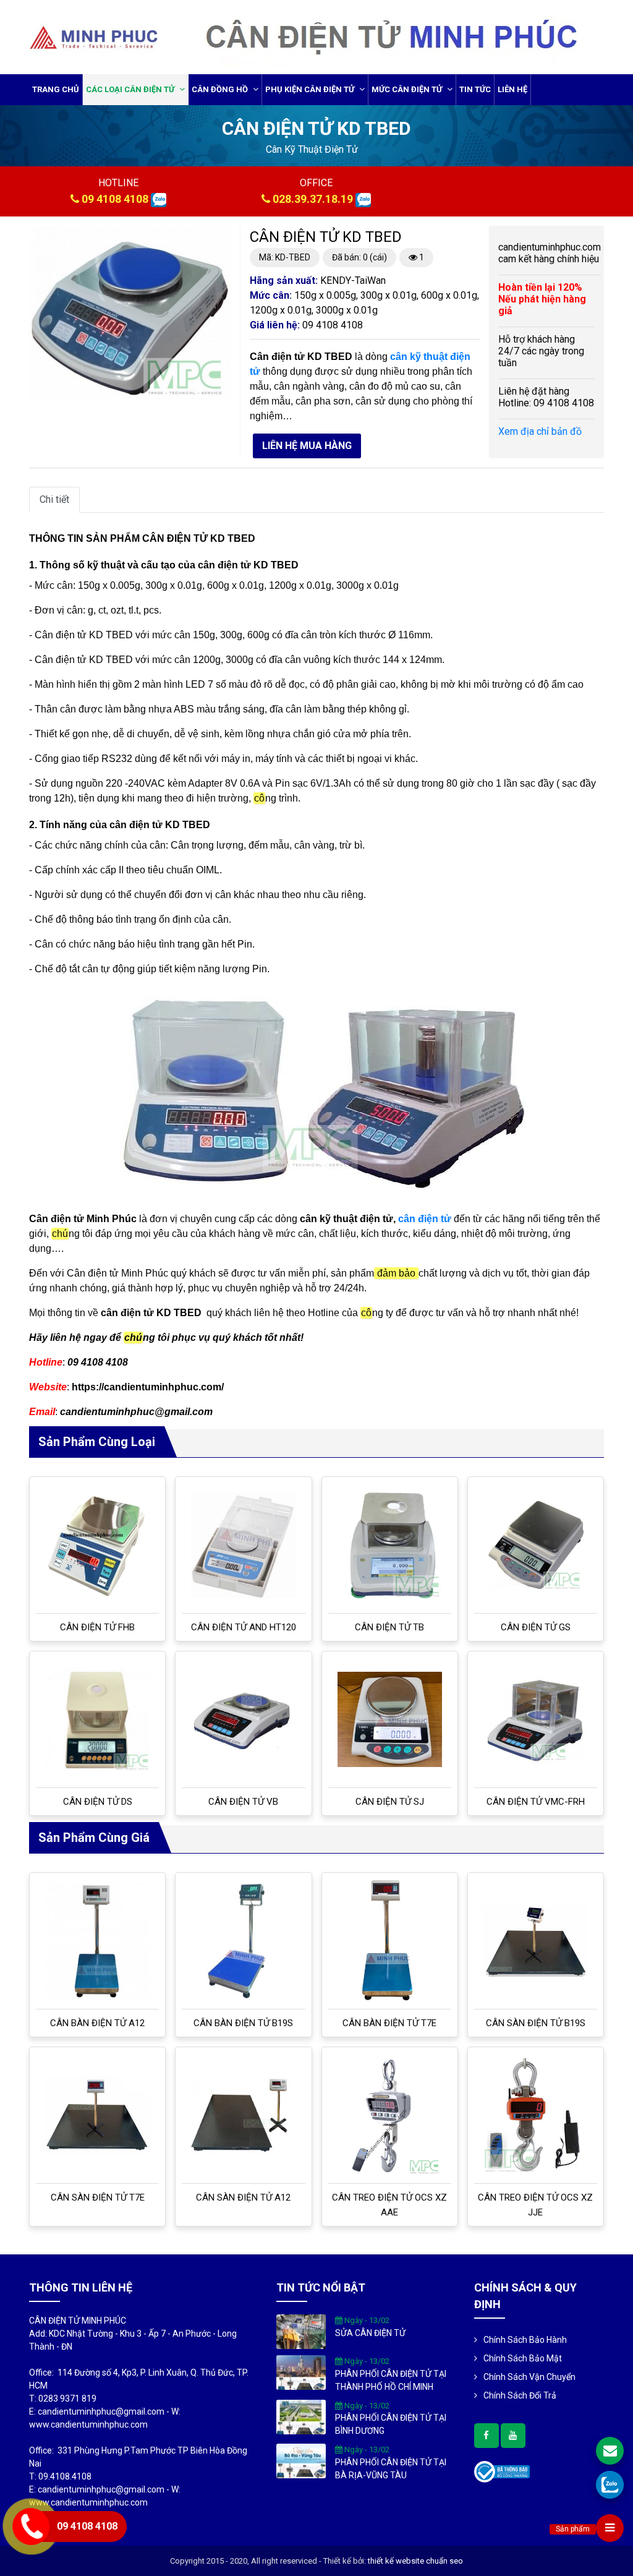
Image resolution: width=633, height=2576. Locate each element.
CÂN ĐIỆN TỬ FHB (97, 1627)
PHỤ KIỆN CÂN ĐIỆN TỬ (311, 89)
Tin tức (475, 89)
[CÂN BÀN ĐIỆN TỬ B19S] (243, 1941)
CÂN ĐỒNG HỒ (221, 89)
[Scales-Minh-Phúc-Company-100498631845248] (486, 2436)
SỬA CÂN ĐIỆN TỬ (370, 2333)
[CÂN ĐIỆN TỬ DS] (97, 1719)
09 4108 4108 (115, 199)
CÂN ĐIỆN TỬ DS (98, 1802)
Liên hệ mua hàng (307, 446)
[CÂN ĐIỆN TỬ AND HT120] (243, 1545)
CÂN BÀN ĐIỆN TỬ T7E (389, 2023)
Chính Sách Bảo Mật (523, 2358)
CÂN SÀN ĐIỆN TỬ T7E (98, 2197)
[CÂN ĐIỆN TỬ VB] (243, 1719)
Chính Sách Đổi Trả (520, 2395)
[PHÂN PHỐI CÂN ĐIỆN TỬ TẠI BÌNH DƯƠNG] (301, 2416)
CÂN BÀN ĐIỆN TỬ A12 (97, 2023)
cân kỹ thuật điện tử (312, 149)
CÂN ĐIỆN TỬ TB (389, 1627)
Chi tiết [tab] (54, 499)
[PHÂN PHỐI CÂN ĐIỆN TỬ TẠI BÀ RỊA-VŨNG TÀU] (301, 2460)
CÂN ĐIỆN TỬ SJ (390, 1802)
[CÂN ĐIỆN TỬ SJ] (390, 1719)
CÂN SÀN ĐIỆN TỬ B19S (536, 2023)
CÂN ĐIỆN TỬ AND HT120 (244, 1627)
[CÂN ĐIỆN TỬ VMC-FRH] (536, 1719)
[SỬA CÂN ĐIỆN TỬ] (301, 2331)
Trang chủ (56, 89)
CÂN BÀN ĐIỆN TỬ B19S (243, 2023)
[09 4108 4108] (610, 2485)
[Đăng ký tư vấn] (610, 2451)
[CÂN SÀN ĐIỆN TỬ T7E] (97, 2116)
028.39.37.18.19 (313, 199)
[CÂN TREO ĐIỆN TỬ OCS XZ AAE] (390, 2115)
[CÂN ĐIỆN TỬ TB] (390, 1545)
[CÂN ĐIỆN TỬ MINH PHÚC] (94, 36)
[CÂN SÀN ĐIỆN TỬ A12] (243, 2115)
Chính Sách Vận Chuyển (529, 2377)
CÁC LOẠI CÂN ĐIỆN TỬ (131, 89)
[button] (219, 237)
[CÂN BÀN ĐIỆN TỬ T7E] (390, 1941)
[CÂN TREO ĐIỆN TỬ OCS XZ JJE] (536, 2115)
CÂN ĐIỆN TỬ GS (536, 1627)
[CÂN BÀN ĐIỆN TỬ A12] (97, 1941)
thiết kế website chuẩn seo (415, 2561)
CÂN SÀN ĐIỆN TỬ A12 (243, 2197)
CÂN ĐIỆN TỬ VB (243, 1802)
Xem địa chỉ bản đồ (540, 431)
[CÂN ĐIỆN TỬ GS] (536, 1545)
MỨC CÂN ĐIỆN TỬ (408, 89)
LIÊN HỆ (512, 89)
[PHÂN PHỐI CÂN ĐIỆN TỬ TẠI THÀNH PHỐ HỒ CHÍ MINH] (301, 2372)
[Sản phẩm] (610, 2528)
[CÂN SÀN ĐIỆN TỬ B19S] (536, 1941)
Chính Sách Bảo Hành (525, 2340)
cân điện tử (425, 1219)
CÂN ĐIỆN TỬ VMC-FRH (536, 1802)
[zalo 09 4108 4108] (159, 199)
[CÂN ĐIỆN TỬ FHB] (97, 1545)
